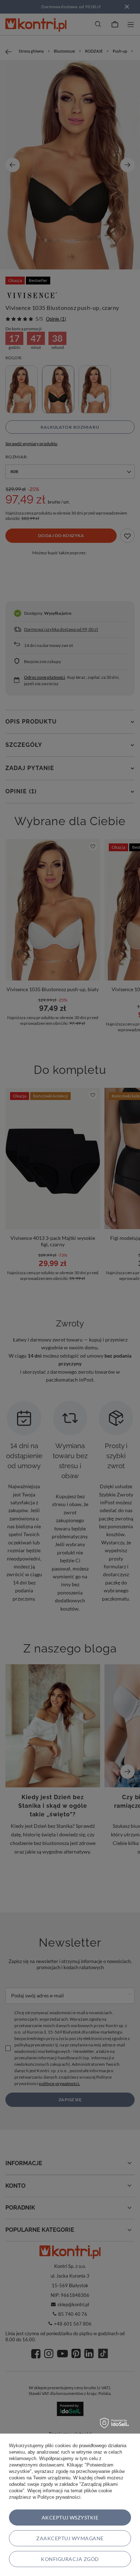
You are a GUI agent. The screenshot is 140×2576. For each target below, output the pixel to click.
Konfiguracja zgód (70, 2559)
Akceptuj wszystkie (70, 2517)
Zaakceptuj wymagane (70, 2538)
